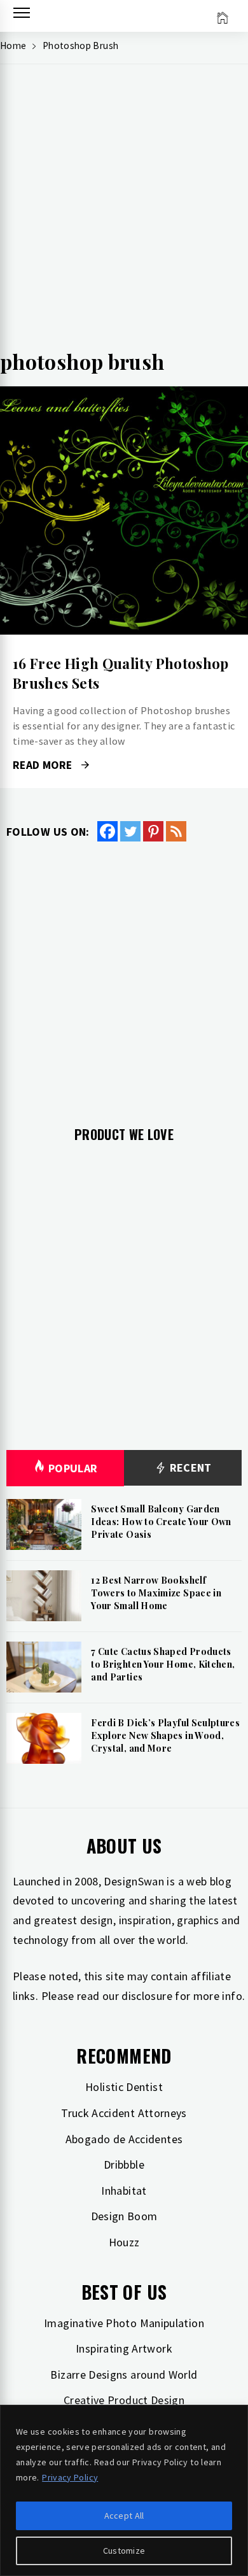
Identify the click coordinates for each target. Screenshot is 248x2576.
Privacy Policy (70, 2477)
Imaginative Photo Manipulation (124, 2323)
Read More (124, 510)
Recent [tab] (189, 1467)
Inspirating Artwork (124, 2348)
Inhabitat (124, 2191)
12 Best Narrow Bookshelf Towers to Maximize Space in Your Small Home (156, 1593)
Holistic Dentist (124, 2087)
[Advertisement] (124, 211)
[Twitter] (130, 831)
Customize (124, 2551)
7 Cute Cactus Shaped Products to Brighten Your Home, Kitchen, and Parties (163, 1664)
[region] (124, 2490)
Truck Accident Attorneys (124, 2113)
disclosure (147, 1996)
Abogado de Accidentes (124, 2139)
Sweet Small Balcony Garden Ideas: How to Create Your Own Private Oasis (161, 1521)
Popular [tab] (73, 1468)
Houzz (124, 2242)
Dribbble (124, 2164)
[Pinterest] (153, 831)
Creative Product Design (124, 2400)
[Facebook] (107, 831)
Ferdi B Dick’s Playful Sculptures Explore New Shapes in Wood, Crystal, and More (165, 1735)
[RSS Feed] (176, 831)
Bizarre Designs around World (124, 2375)
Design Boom (124, 2216)
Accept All (124, 2516)
